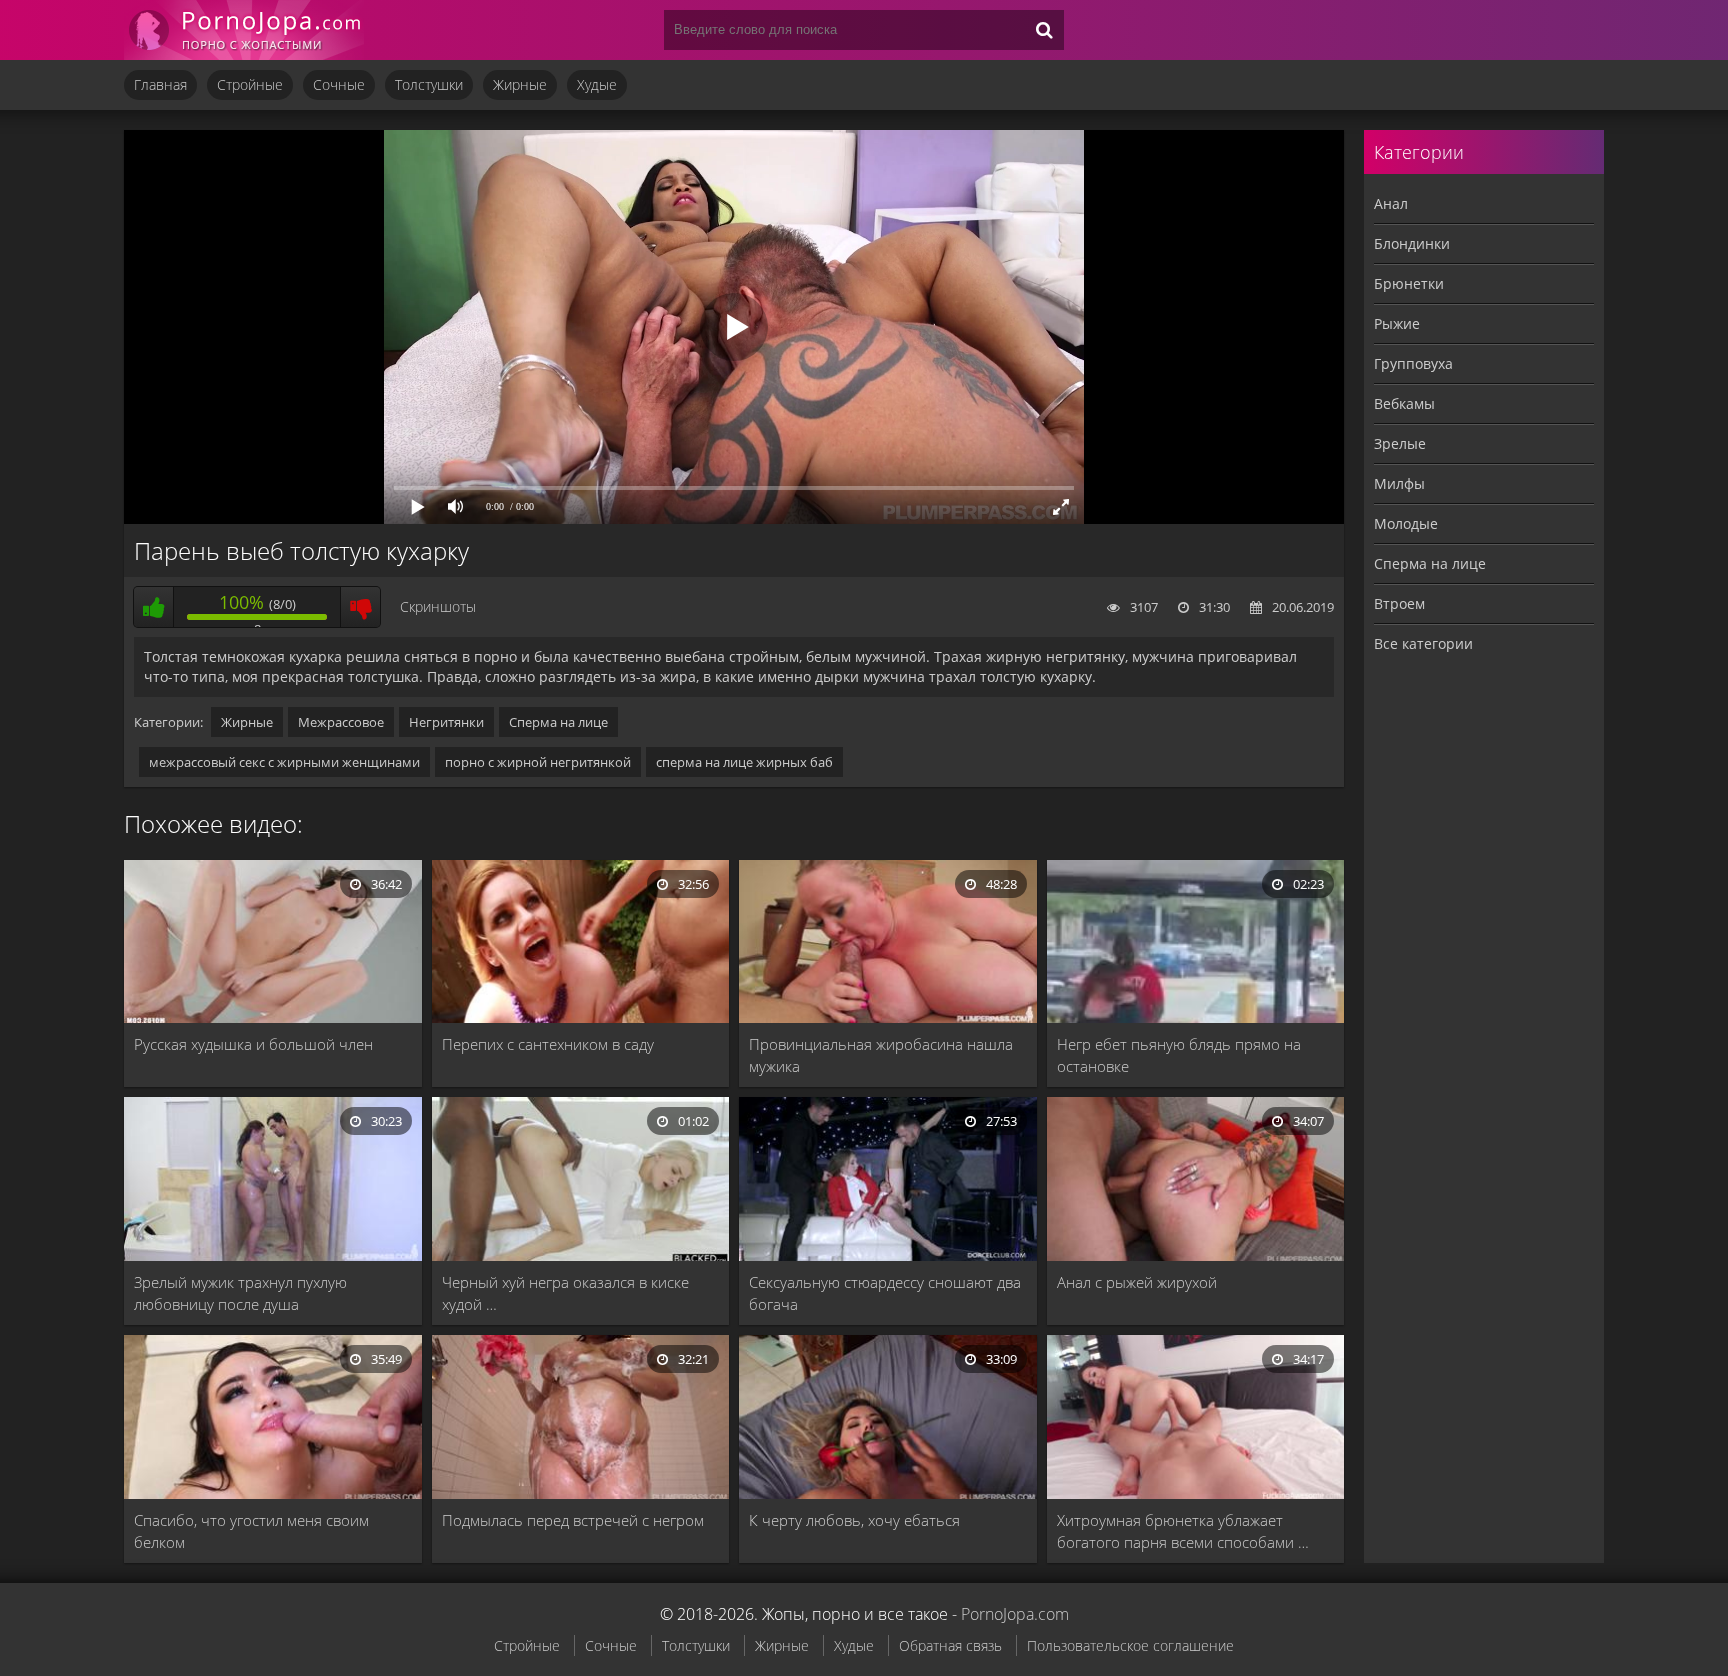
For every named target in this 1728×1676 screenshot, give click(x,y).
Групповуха (1413, 363)
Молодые (1406, 523)
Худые (597, 84)
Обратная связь (950, 1645)
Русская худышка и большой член (253, 1044)
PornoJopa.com (1015, 1614)
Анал (1391, 203)
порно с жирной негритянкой (538, 762)
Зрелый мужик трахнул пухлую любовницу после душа (240, 1293)
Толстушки (429, 84)
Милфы (1399, 483)
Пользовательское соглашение (1130, 1645)
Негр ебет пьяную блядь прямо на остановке (1179, 1055)
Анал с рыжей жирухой (1137, 1282)
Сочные (339, 84)
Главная (160, 84)
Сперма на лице (558, 722)
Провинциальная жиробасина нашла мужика (881, 1055)
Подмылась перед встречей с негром (573, 1520)
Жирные (520, 84)
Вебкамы (1404, 403)
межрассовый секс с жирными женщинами (284, 762)
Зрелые (1400, 443)
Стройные (250, 84)
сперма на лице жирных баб (744, 762)
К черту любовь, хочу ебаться (854, 1520)
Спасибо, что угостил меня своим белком (251, 1531)
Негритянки (446, 722)
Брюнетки (1409, 283)
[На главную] (244, 30)
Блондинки (1412, 243)
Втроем (1399, 603)
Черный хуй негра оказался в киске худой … (565, 1293)
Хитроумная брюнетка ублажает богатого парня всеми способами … (1183, 1531)
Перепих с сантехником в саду (548, 1044)
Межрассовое (341, 722)
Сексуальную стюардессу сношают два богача (885, 1293)
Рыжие (1397, 323)
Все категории (1423, 643)
